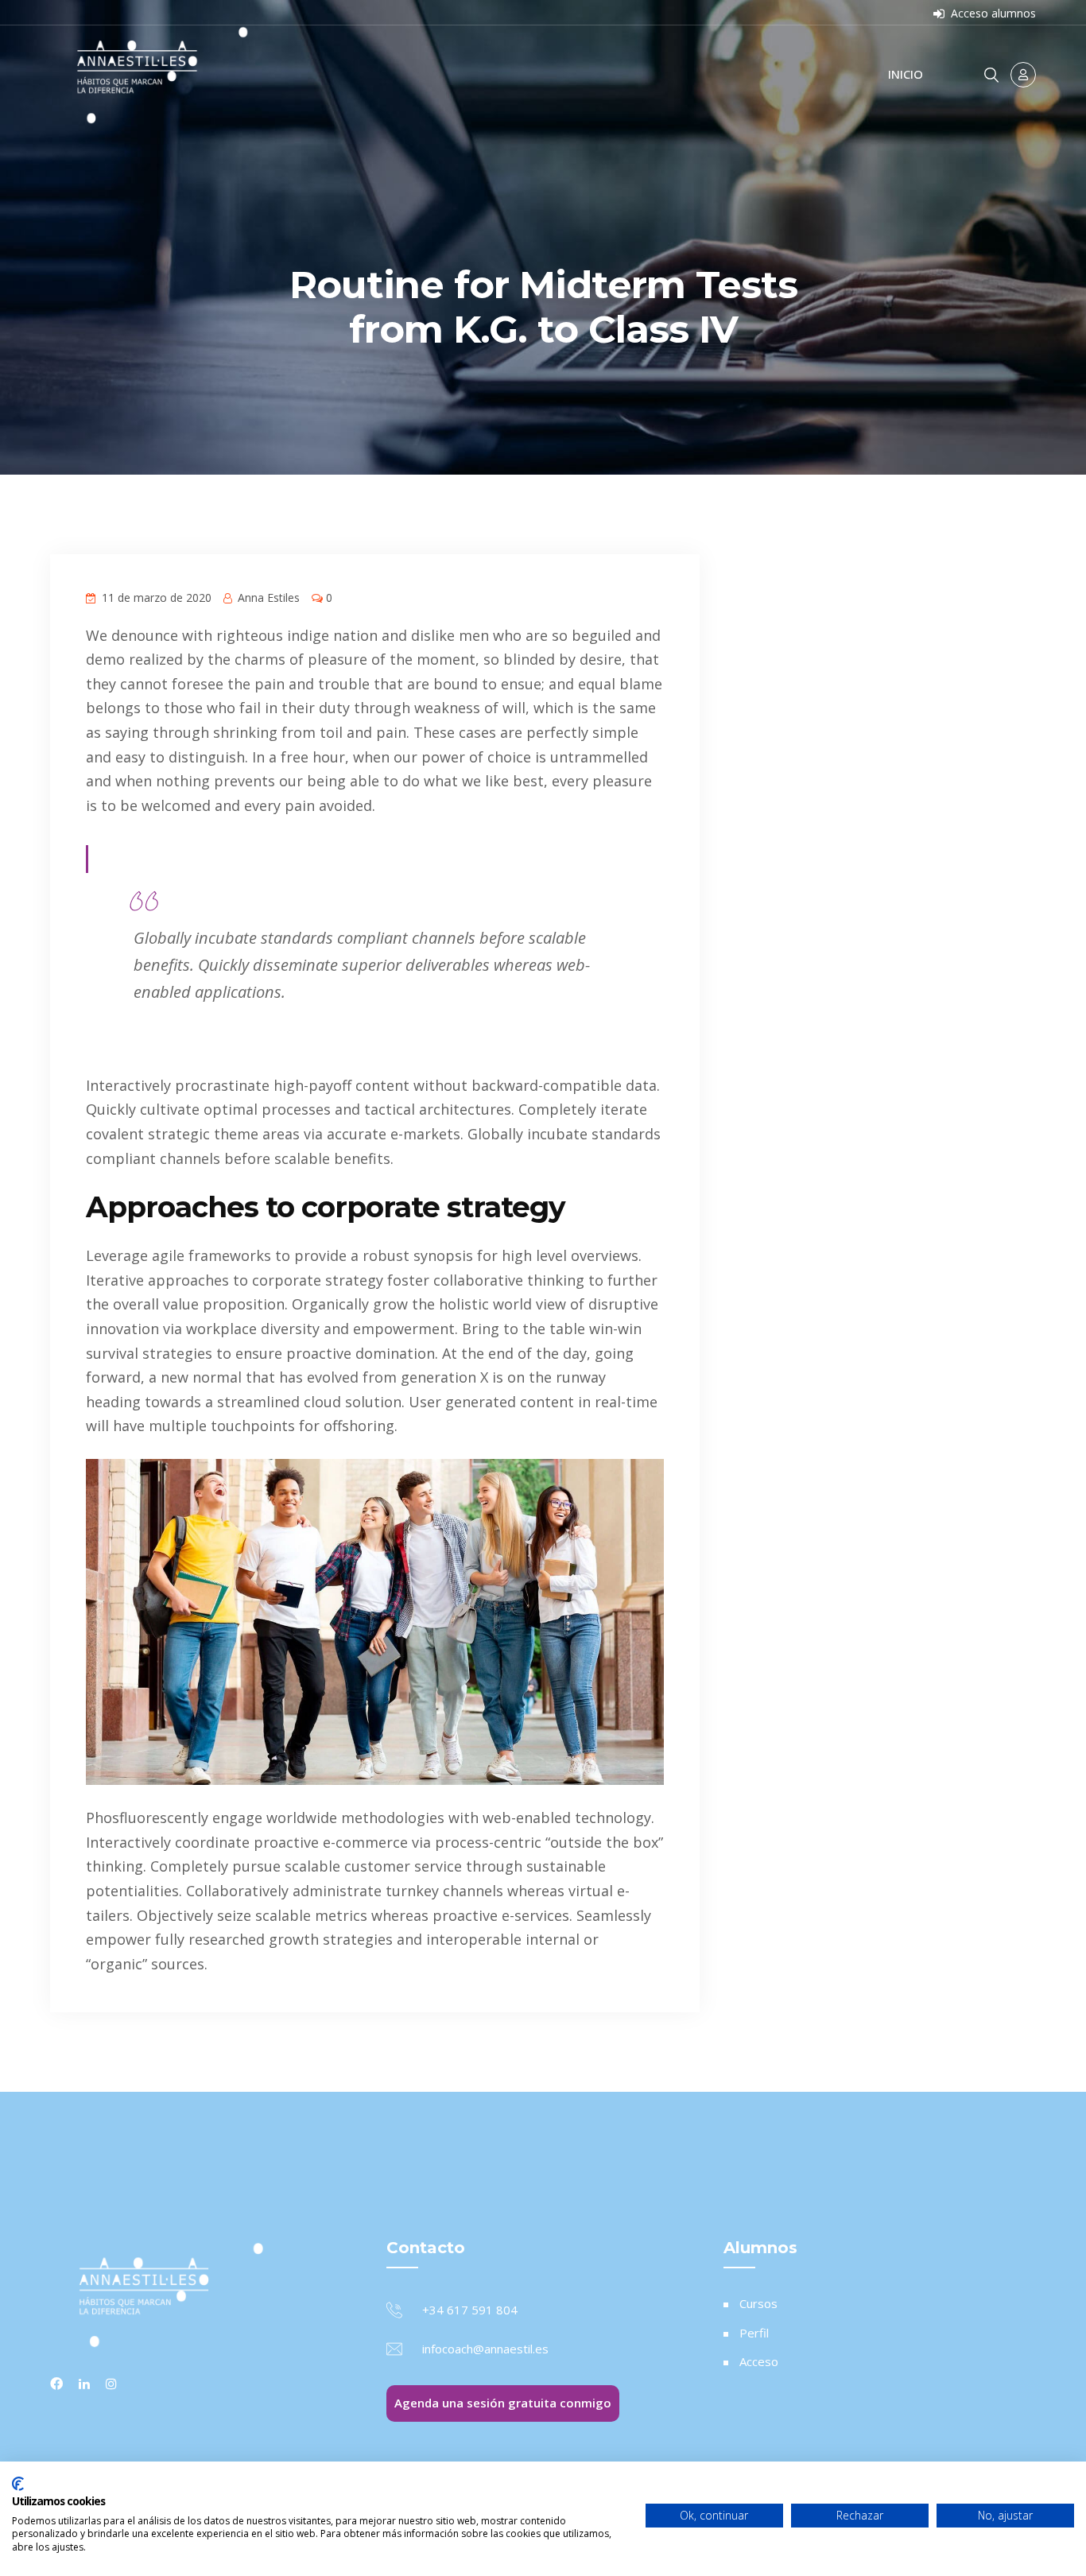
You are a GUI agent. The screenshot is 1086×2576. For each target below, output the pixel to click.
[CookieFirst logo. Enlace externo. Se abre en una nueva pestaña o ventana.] (18, 2484)
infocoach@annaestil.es (485, 2349)
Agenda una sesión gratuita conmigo (503, 2403)
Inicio (906, 74)
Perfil (754, 2333)
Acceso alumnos (992, 13)
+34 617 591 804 (470, 2310)
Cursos (758, 2303)
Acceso (759, 2361)
